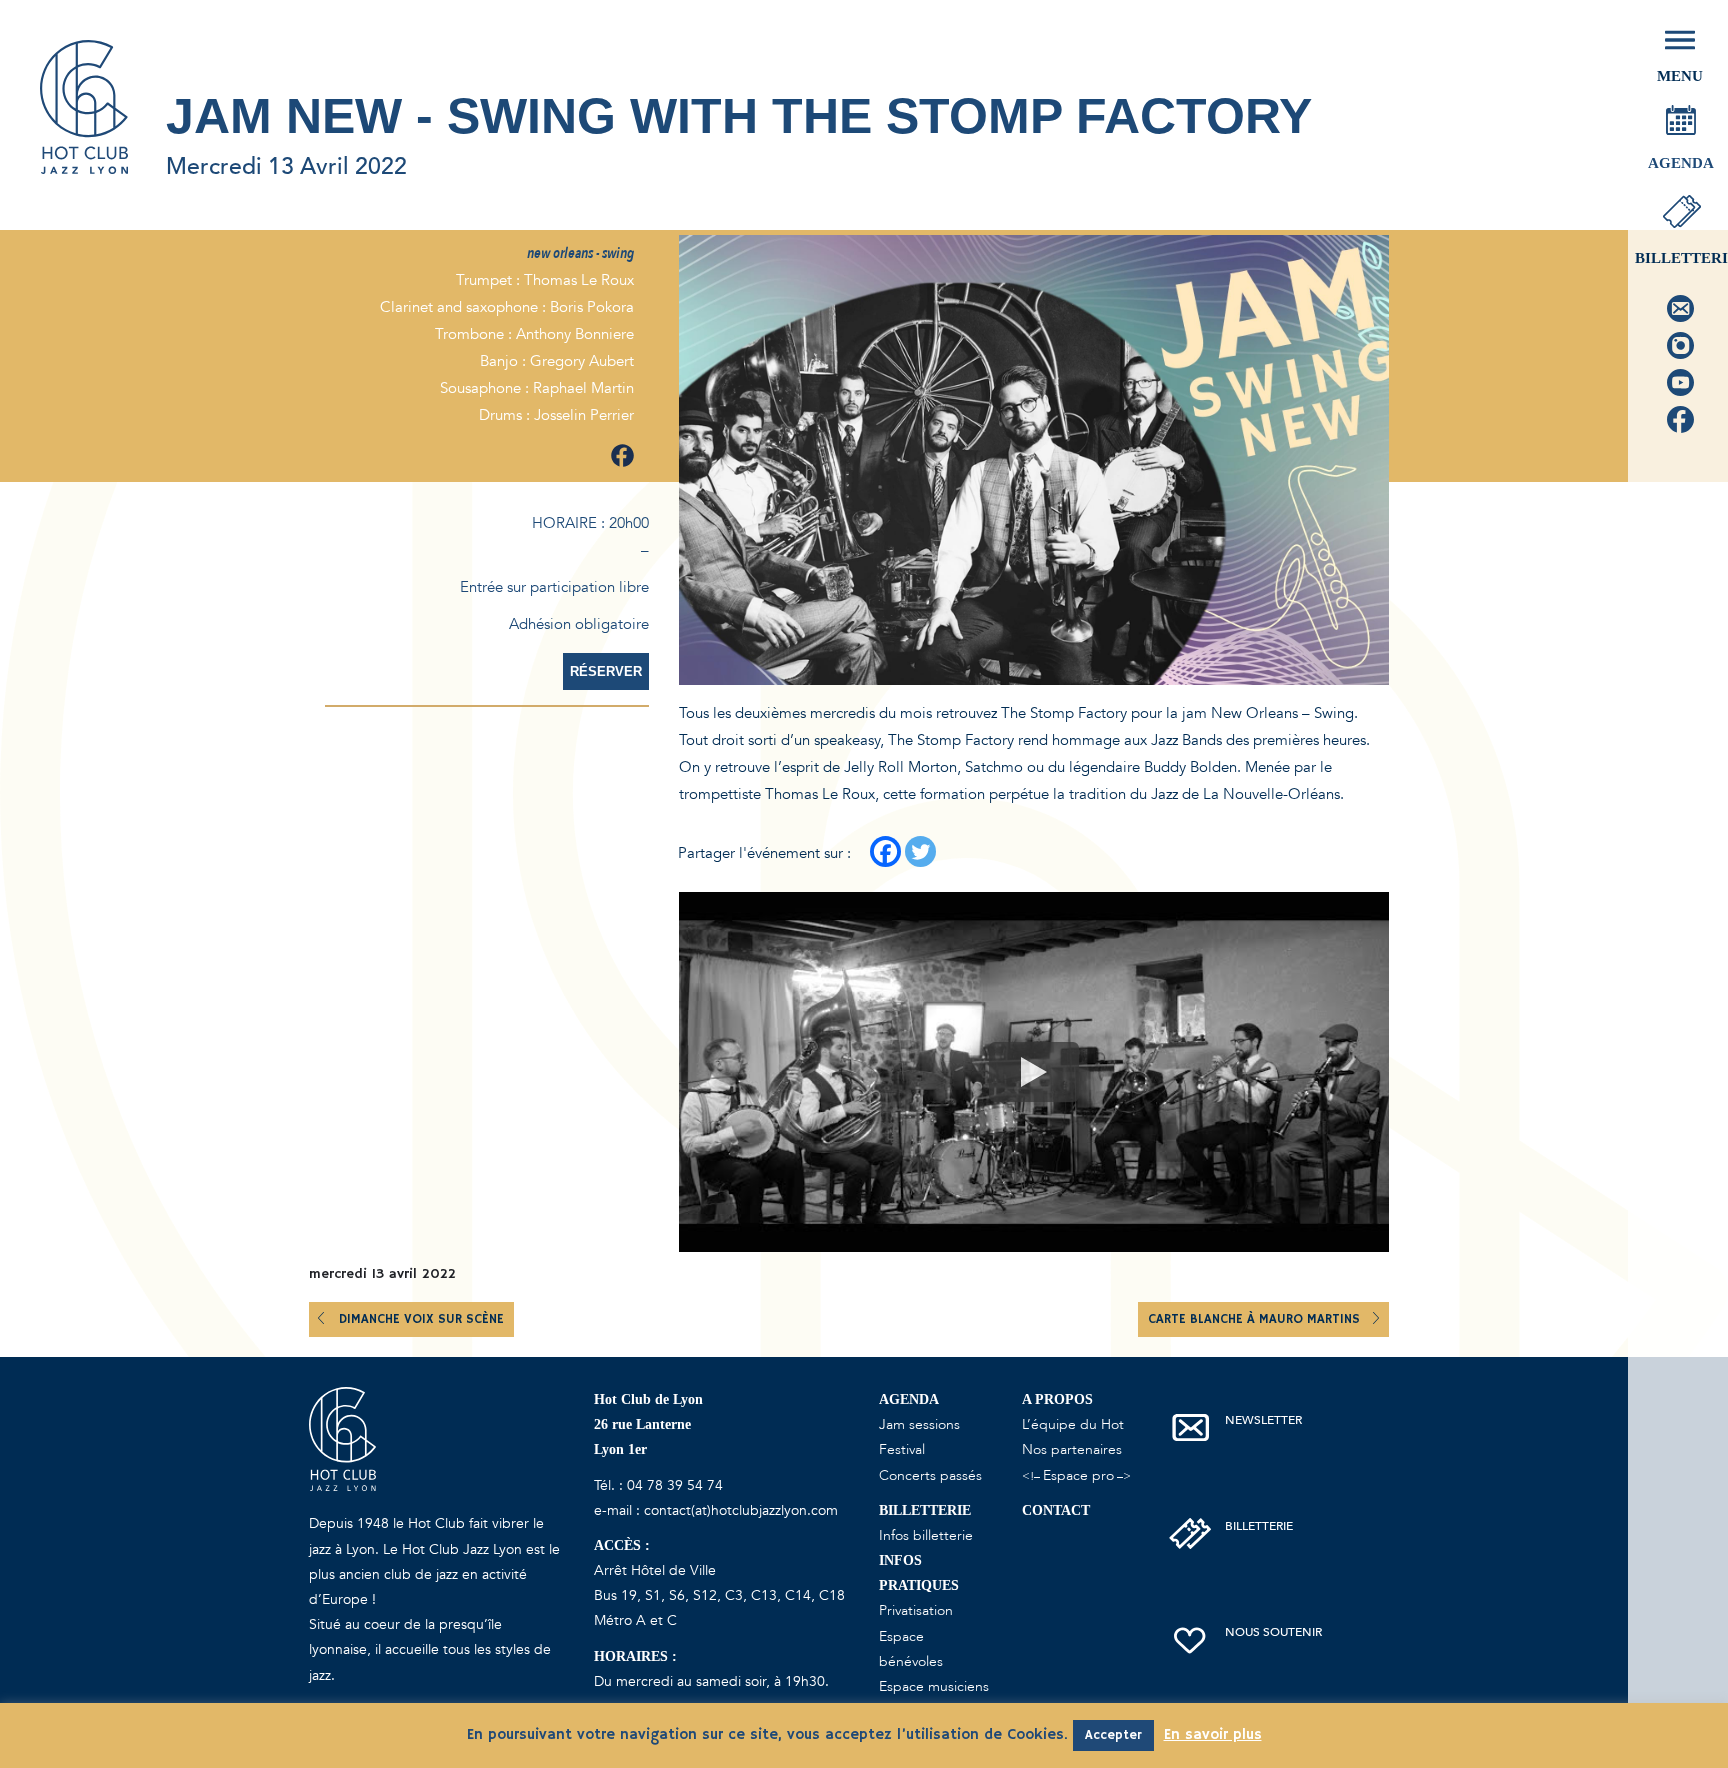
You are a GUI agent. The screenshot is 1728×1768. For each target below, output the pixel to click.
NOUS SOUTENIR (1273, 1632)
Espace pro (1078, 1475)
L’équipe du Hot (1073, 1424)
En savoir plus (1213, 1734)
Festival (902, 1449)
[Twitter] (920, 851)
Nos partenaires (1072, 1449)
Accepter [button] (1113, 1735)
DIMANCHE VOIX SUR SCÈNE (421, 1319)
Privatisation (916, 1610)
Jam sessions (919, 1424)
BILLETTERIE (1259, 1526)
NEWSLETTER (1263, 1420)
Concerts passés (930, 1475)
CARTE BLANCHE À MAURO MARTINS (1256, 1319)
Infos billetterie (926, 1535)
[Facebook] (885, 851)
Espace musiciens (934, 1686)
